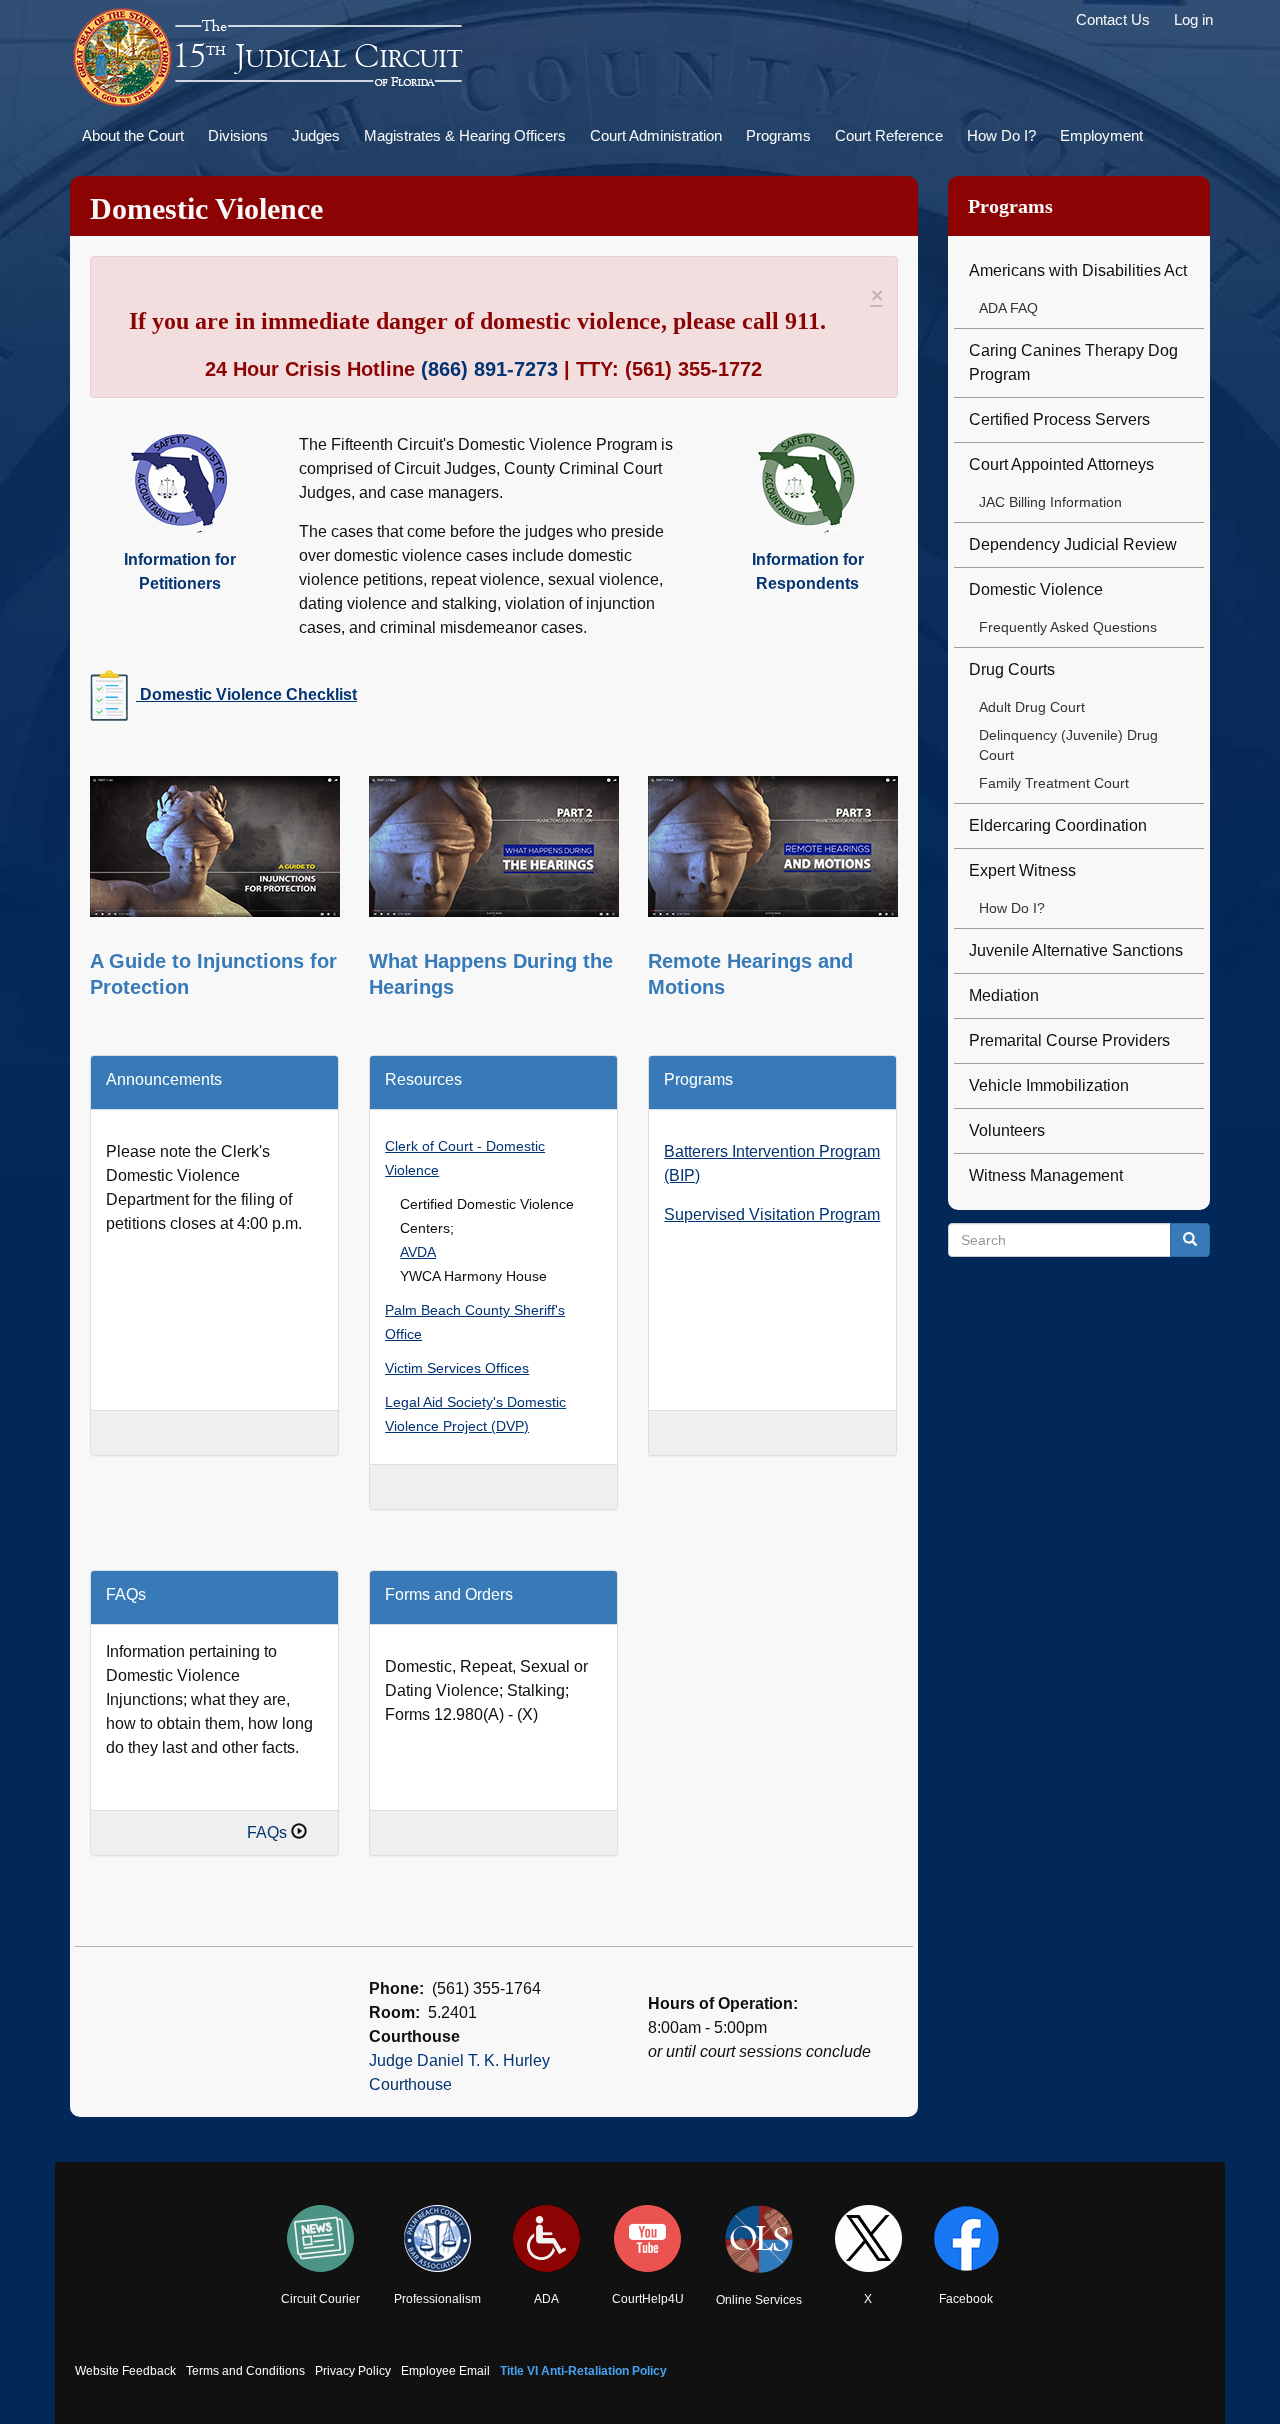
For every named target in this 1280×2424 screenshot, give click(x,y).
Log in (1193, 19)
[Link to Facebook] (966, 2238)
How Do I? (1001, 135)
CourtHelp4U (648, 2299)
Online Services (759, 2300)
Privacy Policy (353, 2371)
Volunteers (1007, 1130)
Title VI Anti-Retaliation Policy (583, 2371)
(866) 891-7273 (489, 369)
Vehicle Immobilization (1049, 1085)
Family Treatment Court (1054, 783)
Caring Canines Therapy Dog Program (1073, 362)
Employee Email (445, 2371)
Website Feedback (125, 2371)
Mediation (1004, 995)
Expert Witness (1022, 870)
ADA (546, 2299)
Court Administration (656, 135)
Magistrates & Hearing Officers (465, 135)
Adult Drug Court (1032, 707)
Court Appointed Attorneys (1061, 464)
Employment (1101, 135)
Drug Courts (1012, 669)
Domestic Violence (1036, 589)
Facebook (966, 2299)
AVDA (418, 1252)
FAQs (267, 1832)
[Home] (270, 58)
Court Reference (889, 135)
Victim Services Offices (457, 1368)
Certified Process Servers (1059, 419)
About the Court (133, 135)
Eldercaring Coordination (1058, 825)
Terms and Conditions (245, 2371)
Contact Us (1113, 19)
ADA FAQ (1008, 308)
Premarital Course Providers (1069, 1040)
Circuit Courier (320, 2299)
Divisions (238, 135)
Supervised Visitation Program (772, 1214)
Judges (316, 135)
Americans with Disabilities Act (1078, 270)
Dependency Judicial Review (1073, 544)
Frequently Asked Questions (1068, 627)
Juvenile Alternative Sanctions (1076, 950)
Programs (778, 135)
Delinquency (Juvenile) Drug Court (1068, 745)
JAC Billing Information (1050, 502)
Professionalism (437, 2299)
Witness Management (1046, 1175)
